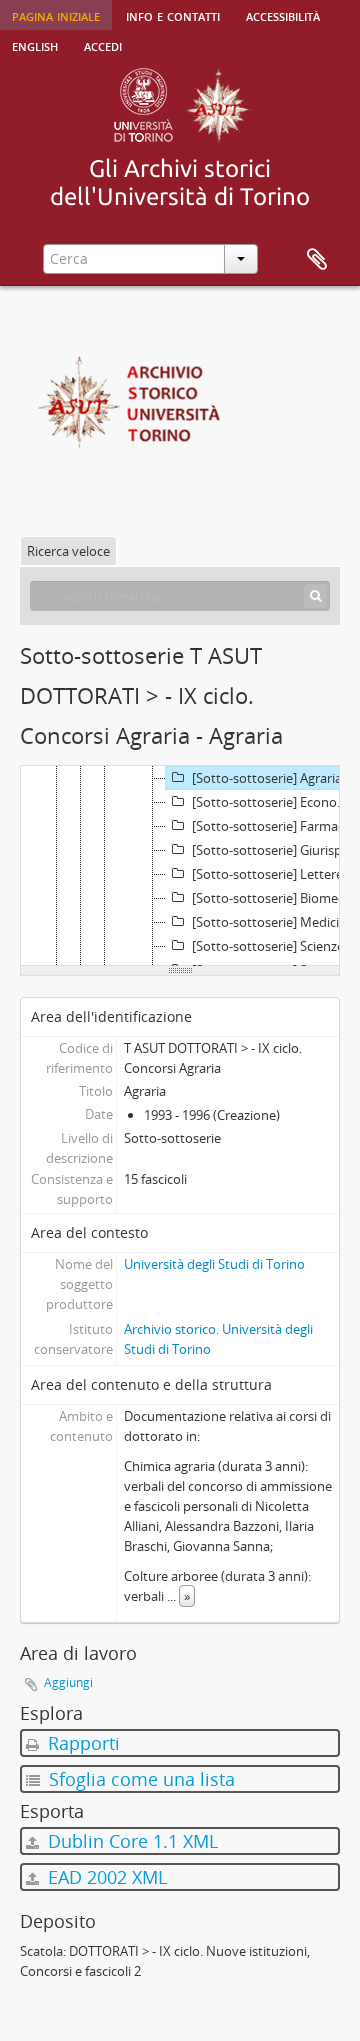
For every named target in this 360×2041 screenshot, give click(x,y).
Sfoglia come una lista (139, 1779)
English (35, 45)
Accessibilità (283, 15)
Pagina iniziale (56, 15)
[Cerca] (315, 596)
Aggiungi (68, 1682)
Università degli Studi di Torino (214, 1264)
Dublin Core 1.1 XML (130, 1841)
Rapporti (81, 1743)
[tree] (180, 866)
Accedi (103, 45)
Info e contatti (173, 15)
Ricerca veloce (68, 551)
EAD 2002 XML (105, 1877)
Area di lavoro (317, 260)
